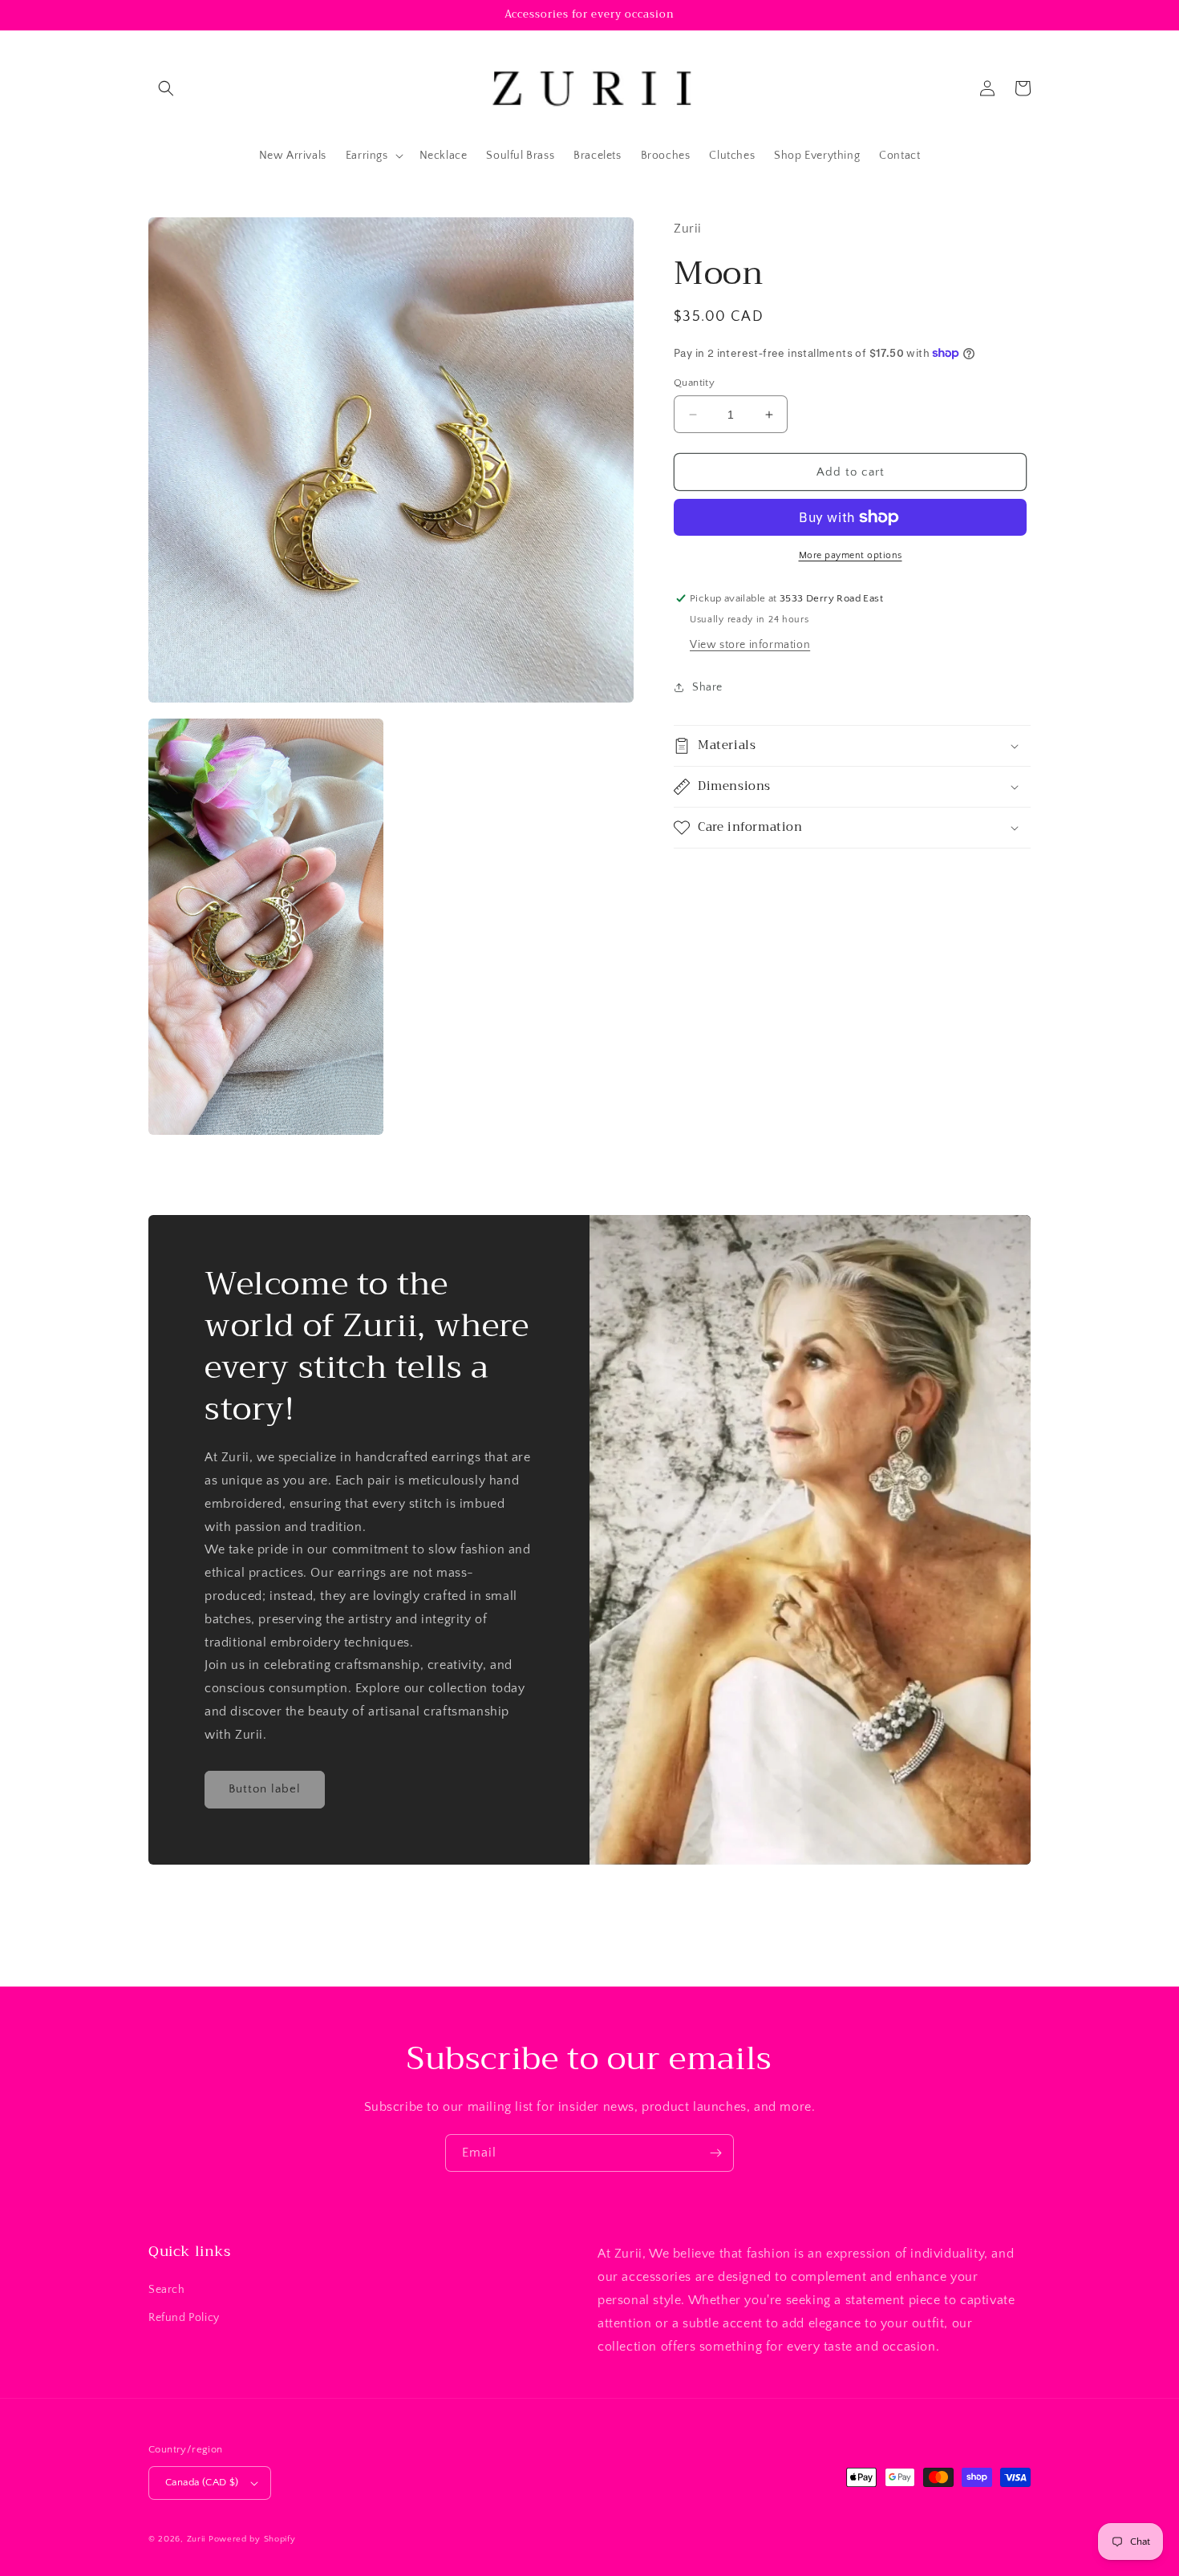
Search (167, 2290)
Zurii (196, 2539)
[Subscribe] (715, 2153)
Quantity (694, 383)
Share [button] (707, 687)
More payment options (851, 555)
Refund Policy (184, 2318)
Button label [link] (265, 1789)
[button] (166, 88)
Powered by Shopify (252, 2539)
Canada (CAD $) (202, 2482)
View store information (750, 645)
